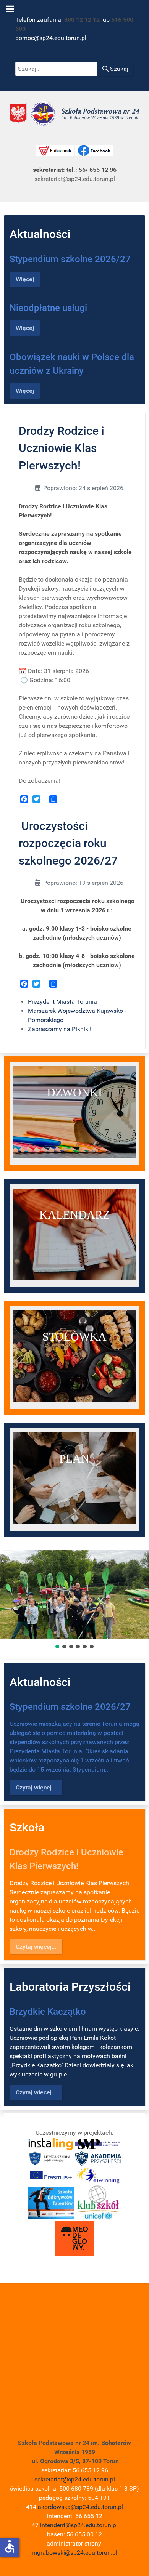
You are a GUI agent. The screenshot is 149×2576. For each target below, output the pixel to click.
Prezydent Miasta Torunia (62, 1002)
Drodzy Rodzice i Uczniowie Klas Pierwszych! (62, 448)
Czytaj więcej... (36, 1787)
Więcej (25, 279)
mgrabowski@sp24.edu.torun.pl (74, 2553)
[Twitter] (36, 799)
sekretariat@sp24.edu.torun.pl (75, 2479)
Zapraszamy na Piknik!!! (60, 1029)
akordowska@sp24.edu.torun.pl (80, 2507)
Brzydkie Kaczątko (48, 2012)
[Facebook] (24, 799)
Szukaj (118, 69)
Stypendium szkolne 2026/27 (70, 259)
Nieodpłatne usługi (48, 308)
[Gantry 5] (74, 113)
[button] (57, 1647)
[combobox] (57, 69)
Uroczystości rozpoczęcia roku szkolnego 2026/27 (68, 843)
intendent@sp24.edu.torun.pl (79, 2525)
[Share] (53, 799)
